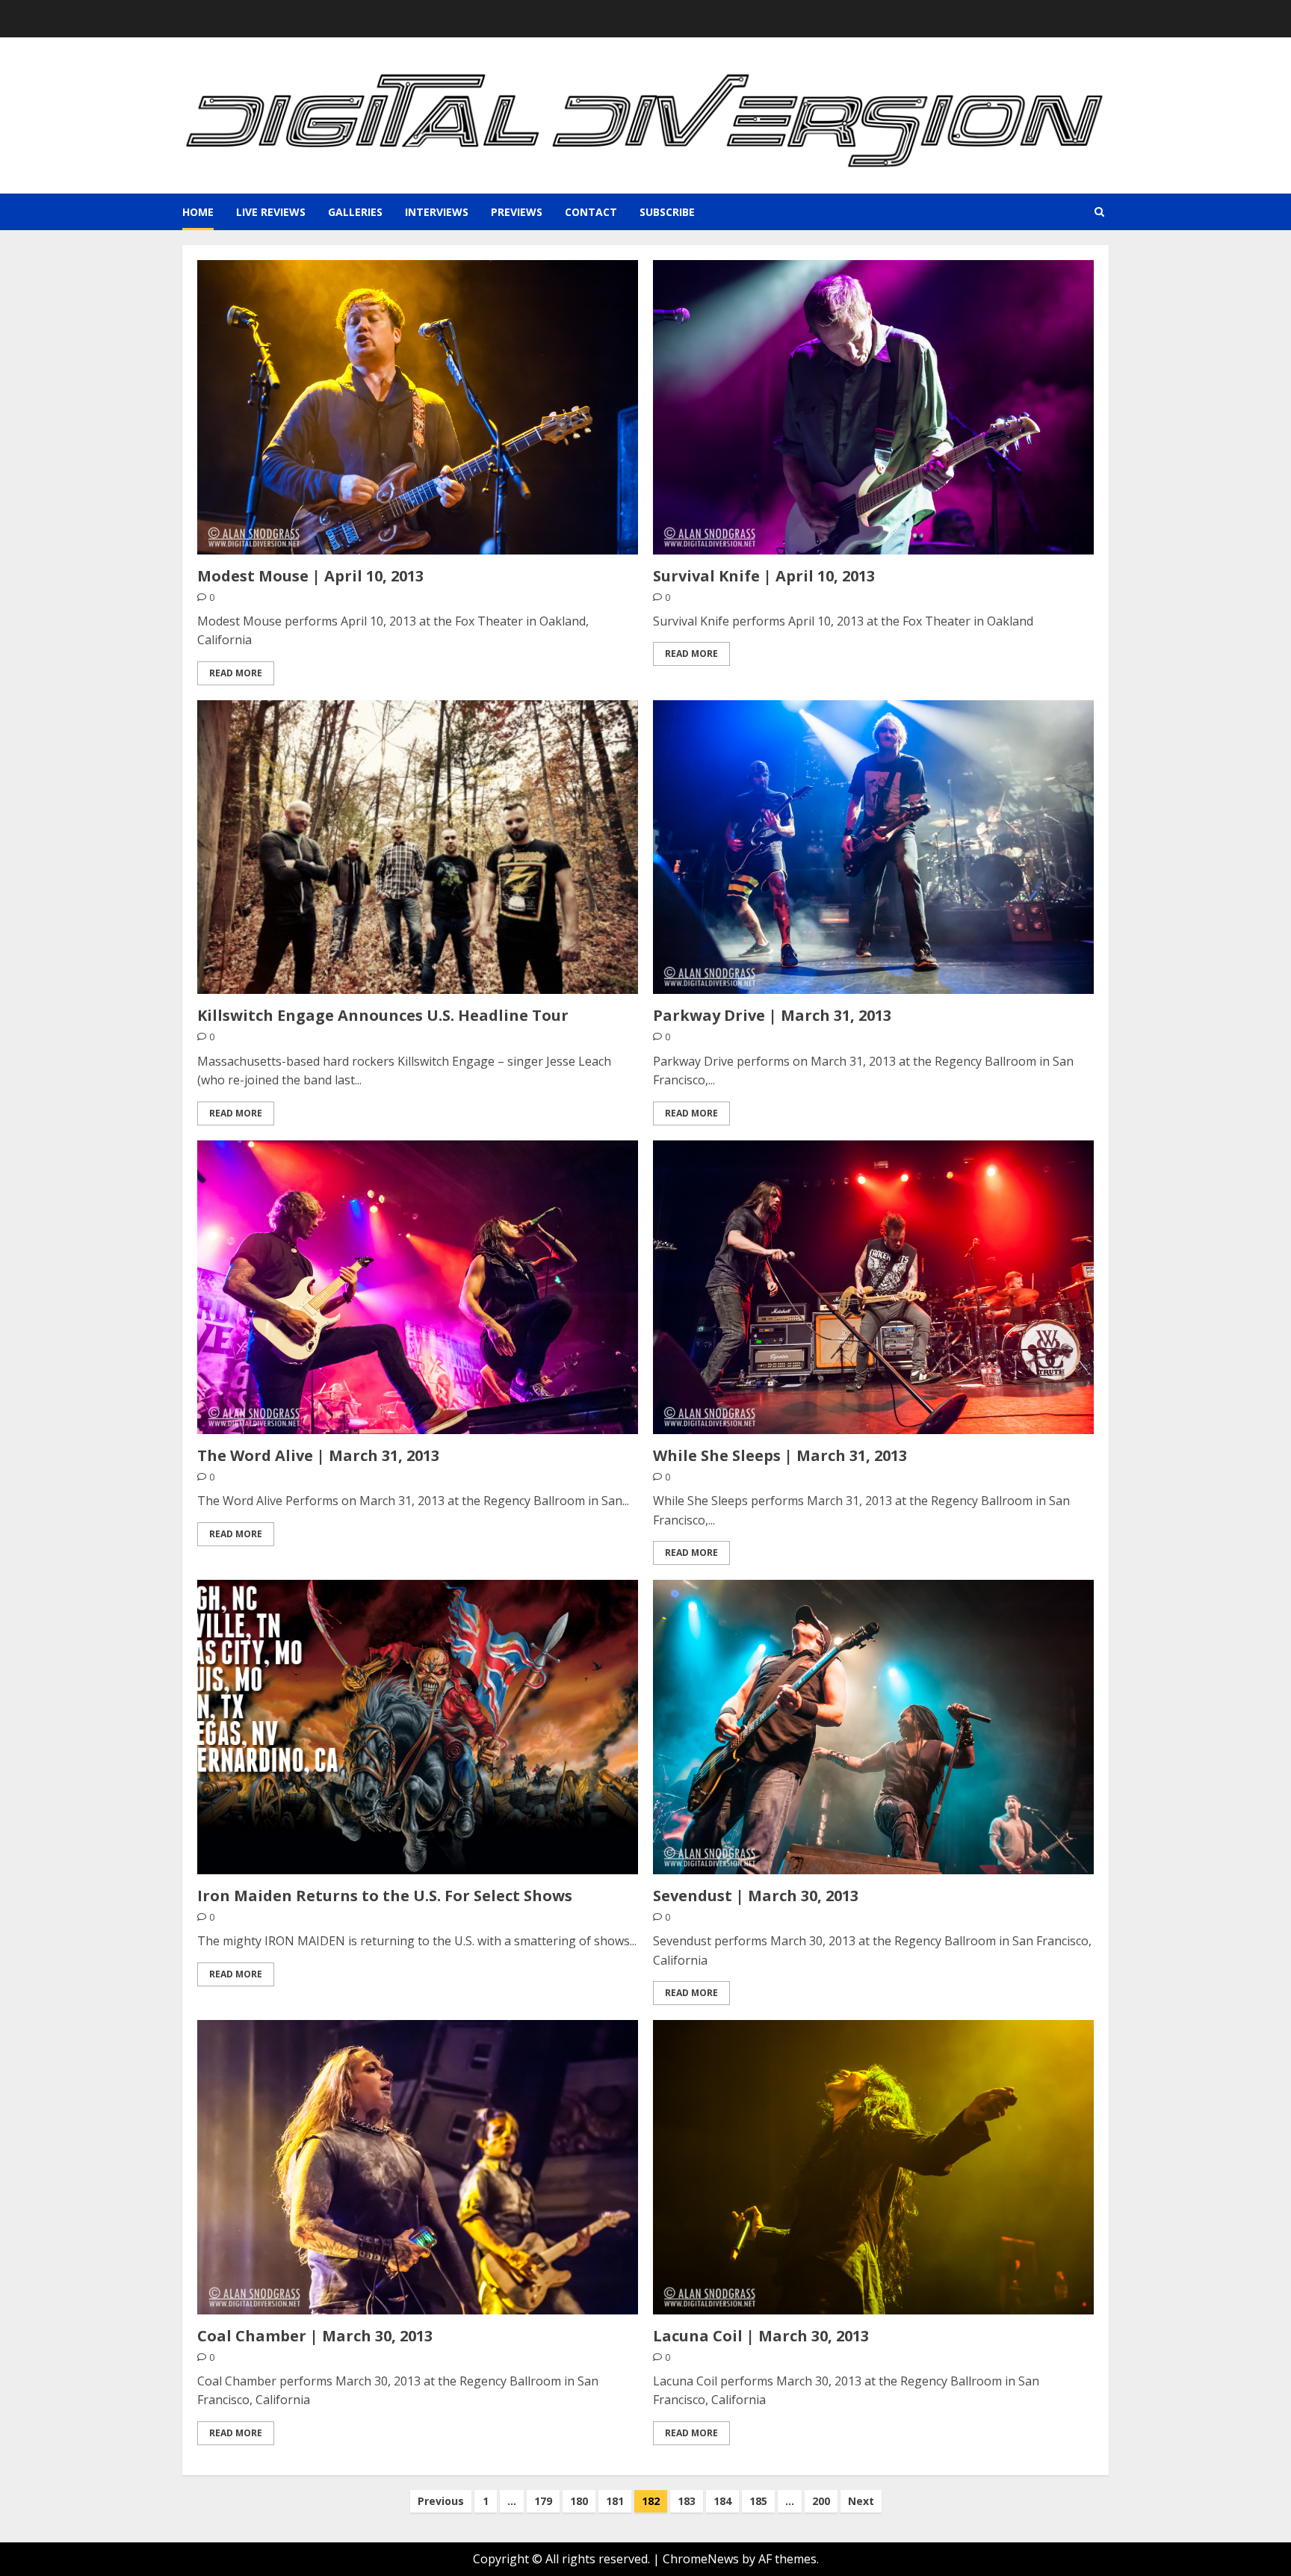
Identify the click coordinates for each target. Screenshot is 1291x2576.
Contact (591, 212)
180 (579, 2501)
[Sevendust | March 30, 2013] (873, 1727)
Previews (517, 212)
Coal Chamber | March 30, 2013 (315, 2336)
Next (861, 2501)
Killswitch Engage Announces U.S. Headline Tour (383, 1015)
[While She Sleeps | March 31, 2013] (873, 1287)
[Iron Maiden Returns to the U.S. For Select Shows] (418, 1727)
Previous (441, 2501)
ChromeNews (701, 2559)
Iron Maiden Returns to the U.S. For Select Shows (385, 1896)
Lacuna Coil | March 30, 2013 (761, 2336)
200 (821, 2501)
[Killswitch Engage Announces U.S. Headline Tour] (418, 847)
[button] (1099, 212)
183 (687, 2501)
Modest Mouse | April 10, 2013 (310, 576)
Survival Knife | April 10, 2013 (764, 576)
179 (543, 2501)
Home (198, 212)
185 (758, 2501)
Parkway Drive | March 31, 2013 (772, 1015)
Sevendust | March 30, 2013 (756, 1896)
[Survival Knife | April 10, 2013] (873, 407)
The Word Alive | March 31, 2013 (318, 1455)
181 (615, 2501)
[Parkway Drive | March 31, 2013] (873, 847)
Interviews (437, 212)
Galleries (355, 212)
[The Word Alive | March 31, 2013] (418, 1287)
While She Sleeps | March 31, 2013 (780, 1455)
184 (722, 2501)
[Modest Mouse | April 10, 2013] (418, 407)
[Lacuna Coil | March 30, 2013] (873, 2167)
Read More (236, 673)
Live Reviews (271, 212)
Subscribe (667, 212)
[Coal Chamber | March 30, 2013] (418, 2167)
